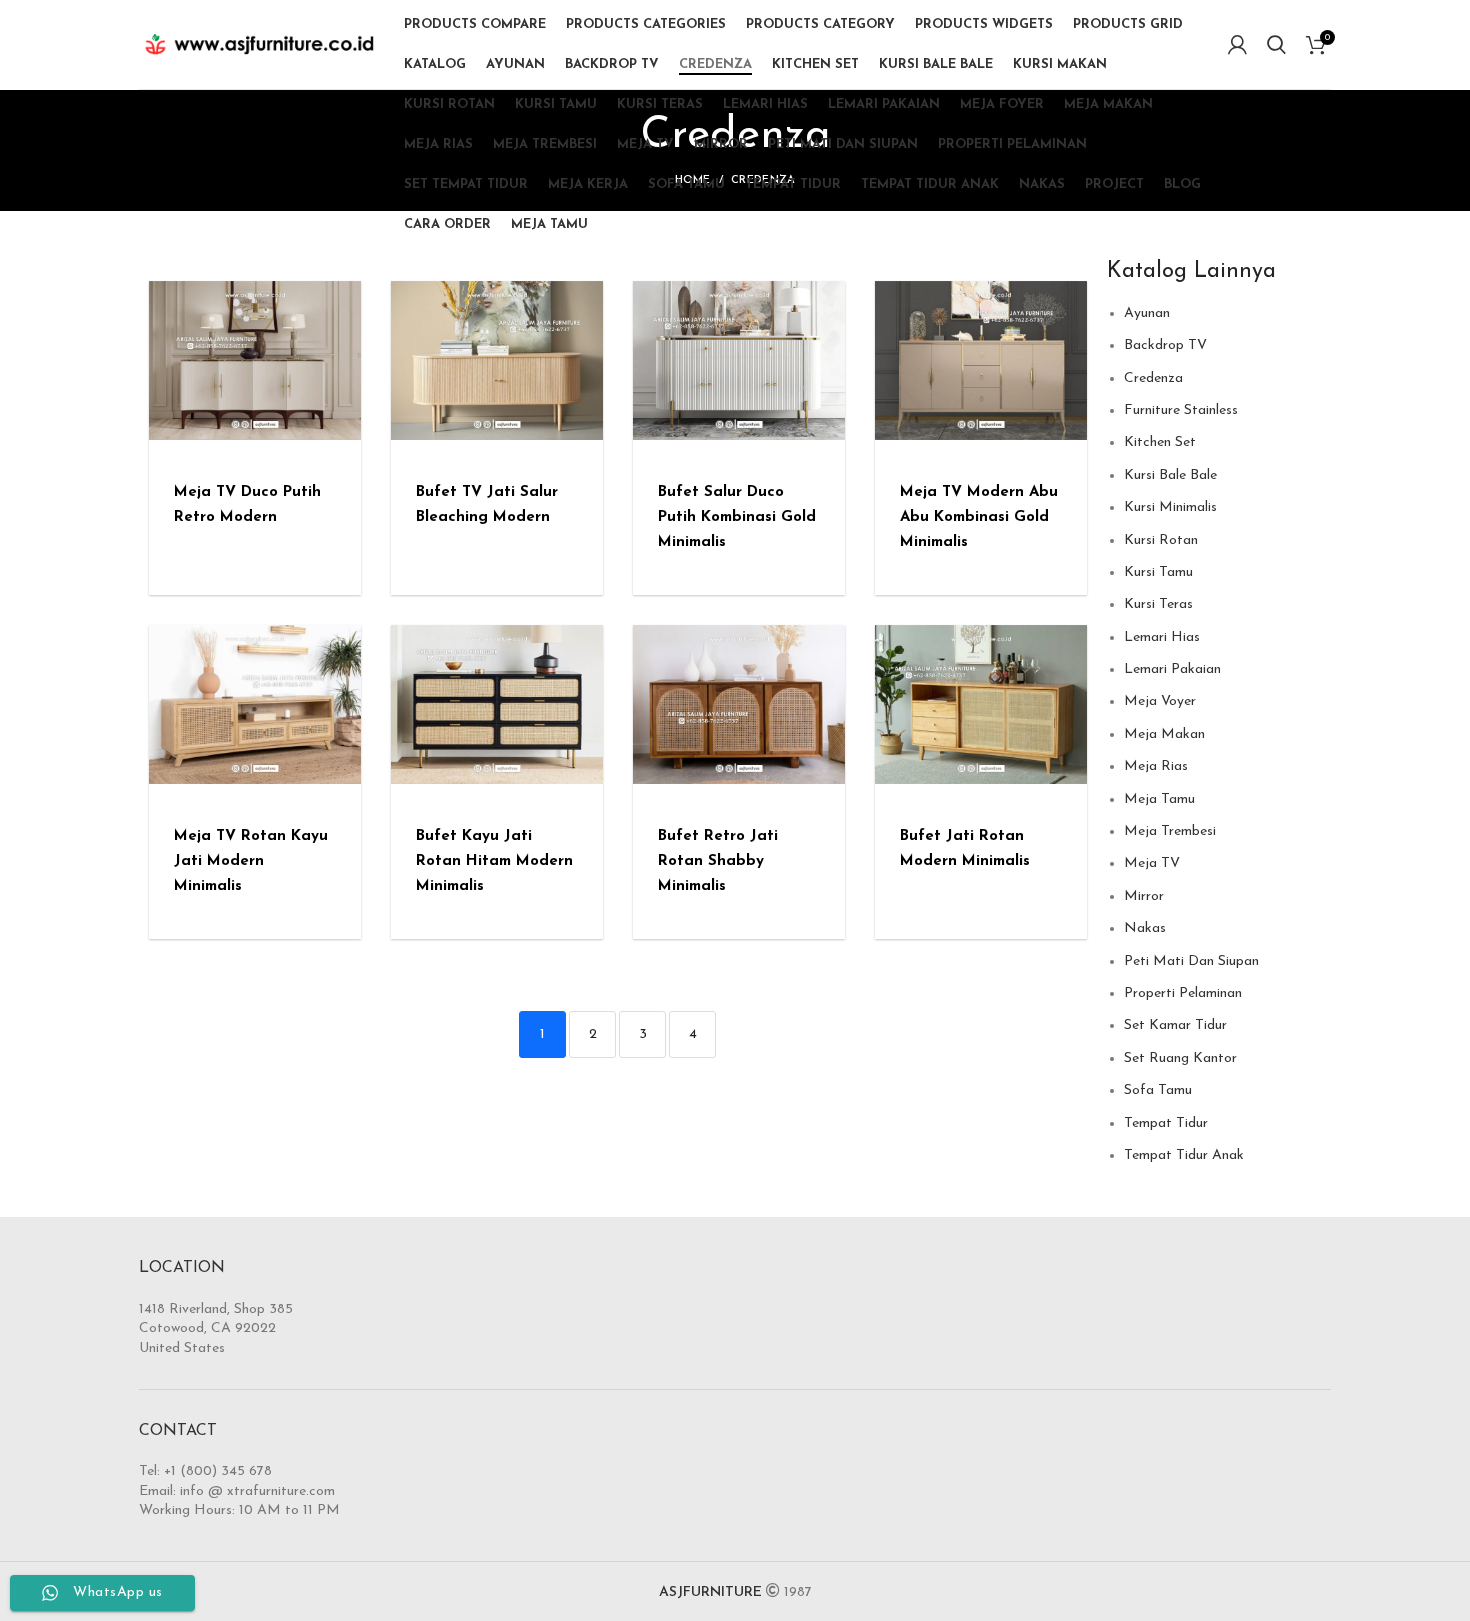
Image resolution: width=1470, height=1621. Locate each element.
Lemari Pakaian (1172, 669)
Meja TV (1152, 863)
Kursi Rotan (1161, 540)
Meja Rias (1156, 766)
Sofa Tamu (1158, 1090)
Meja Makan (1164, 734)
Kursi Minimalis (1170, 507)
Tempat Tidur (1166, 1123)
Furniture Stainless (1181, 410)
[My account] (1237, 45)
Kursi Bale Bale (1170, 475)
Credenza (1153, 378)
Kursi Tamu (1158, 572)
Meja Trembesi (1170, 831)
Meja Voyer (1160, 701)
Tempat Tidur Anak (1184, 1155)
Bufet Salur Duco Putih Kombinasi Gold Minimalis (737, 517)
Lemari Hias (1162, 637)
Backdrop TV (1165, 345)
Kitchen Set (1160, 442)
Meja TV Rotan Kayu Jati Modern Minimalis (251, 861)
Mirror (1144, 896)
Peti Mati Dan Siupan (1191, 961)
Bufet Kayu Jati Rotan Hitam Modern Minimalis (494, 861)
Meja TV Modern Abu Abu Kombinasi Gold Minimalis (979, 517)
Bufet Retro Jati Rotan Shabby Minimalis (718, 861)
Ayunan (1147, 313)
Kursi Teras (1158, 604)
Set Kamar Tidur (1175, 1025)
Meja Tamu (1159, 799)
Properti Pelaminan (1183, 993)
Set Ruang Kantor (1180, 1058)
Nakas (1145, 928)
